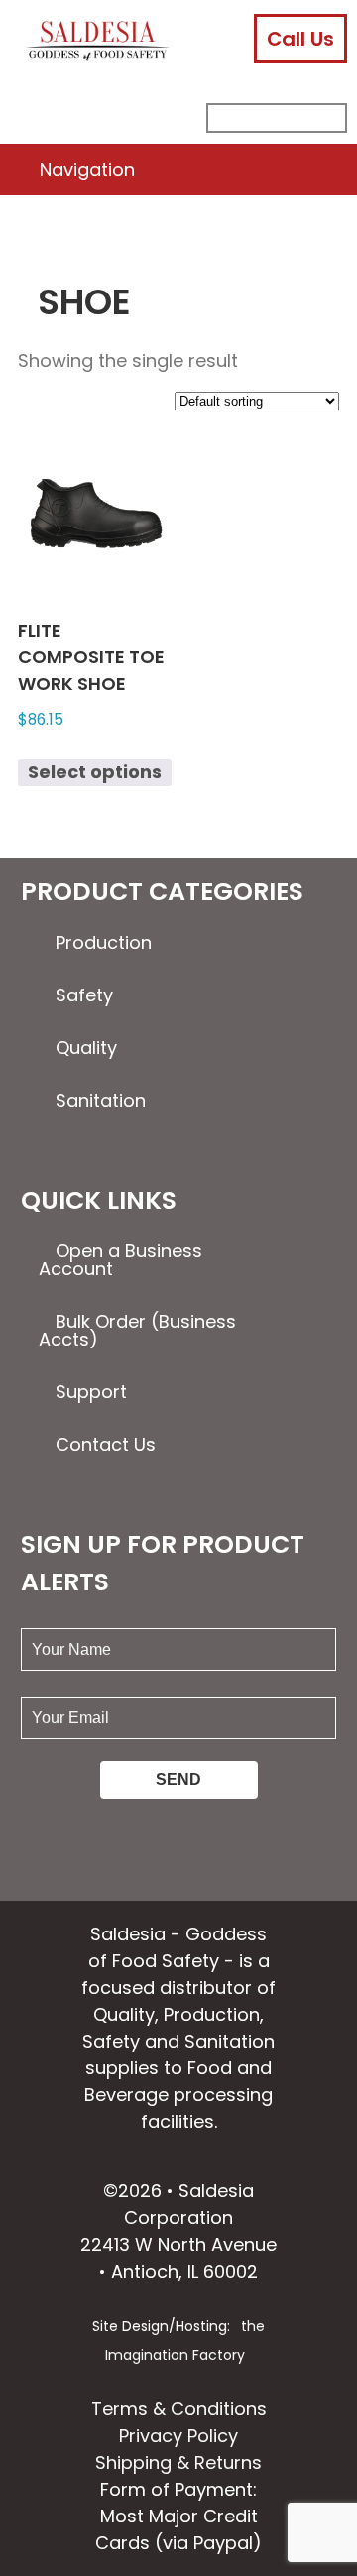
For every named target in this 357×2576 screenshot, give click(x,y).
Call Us (300, 39)
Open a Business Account (120, 1260)
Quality (86, 1048)
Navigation (87, 169)
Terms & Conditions (179, 2409)
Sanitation (101, 1100)
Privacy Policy (178, 2436)
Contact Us (106, 1444)
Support (91, 1392)
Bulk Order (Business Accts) (137, 1330)
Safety (84, 995)
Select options (95, 772)
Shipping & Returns (178, 2462)
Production (104, 942)
